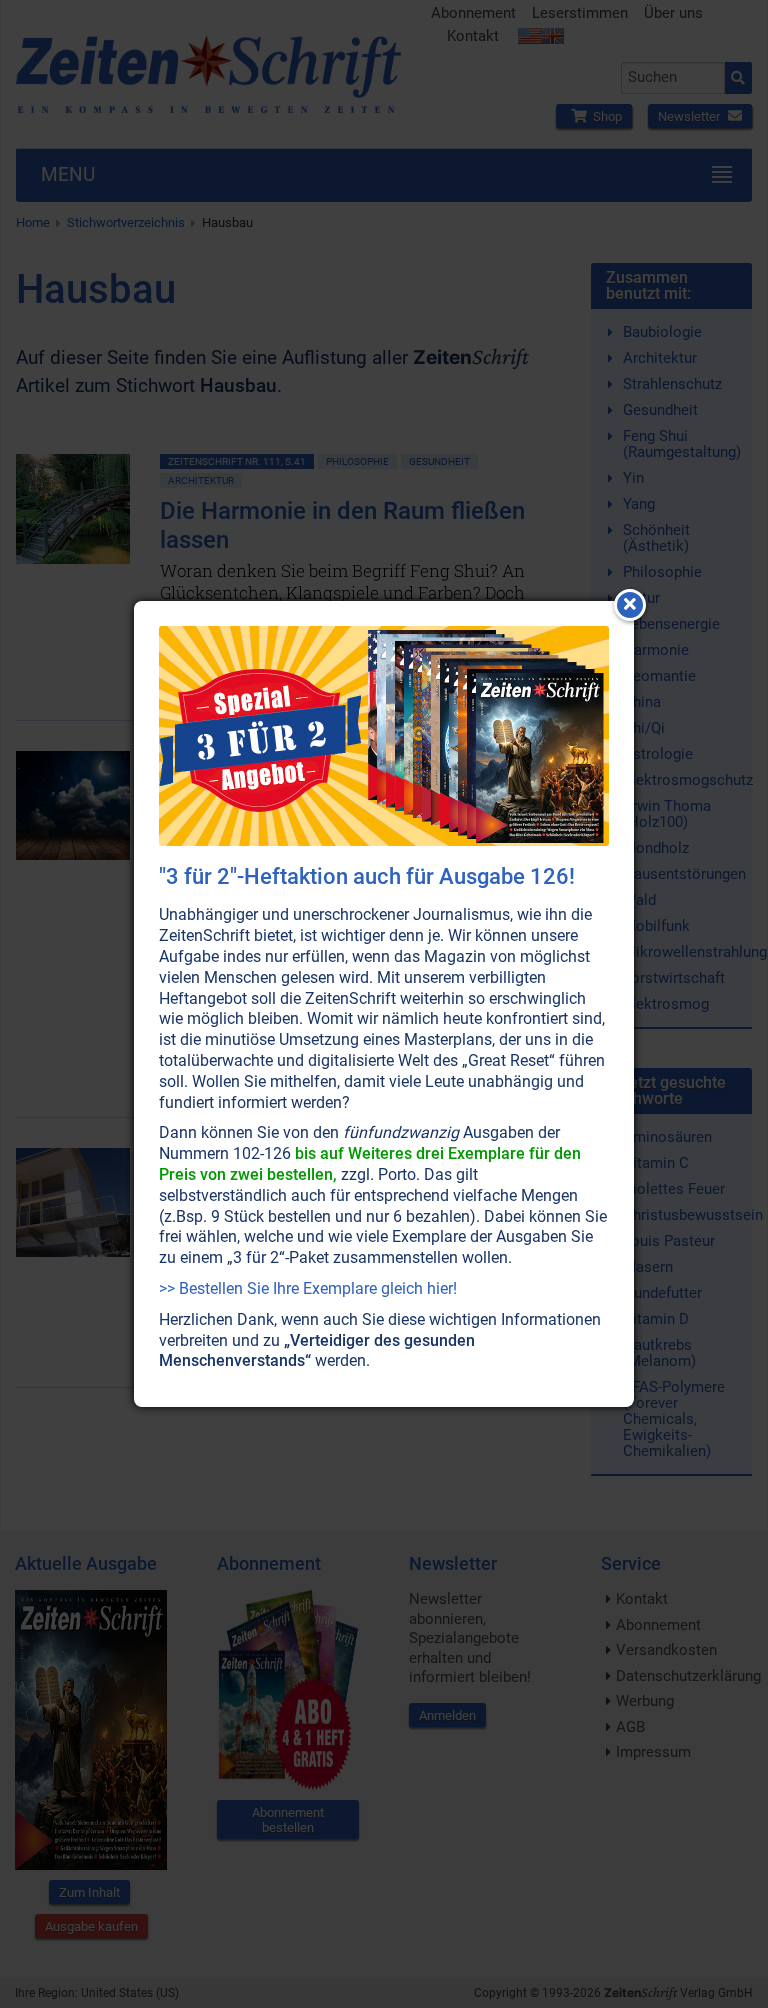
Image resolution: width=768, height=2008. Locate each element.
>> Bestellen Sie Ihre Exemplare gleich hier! (308, 1288)
